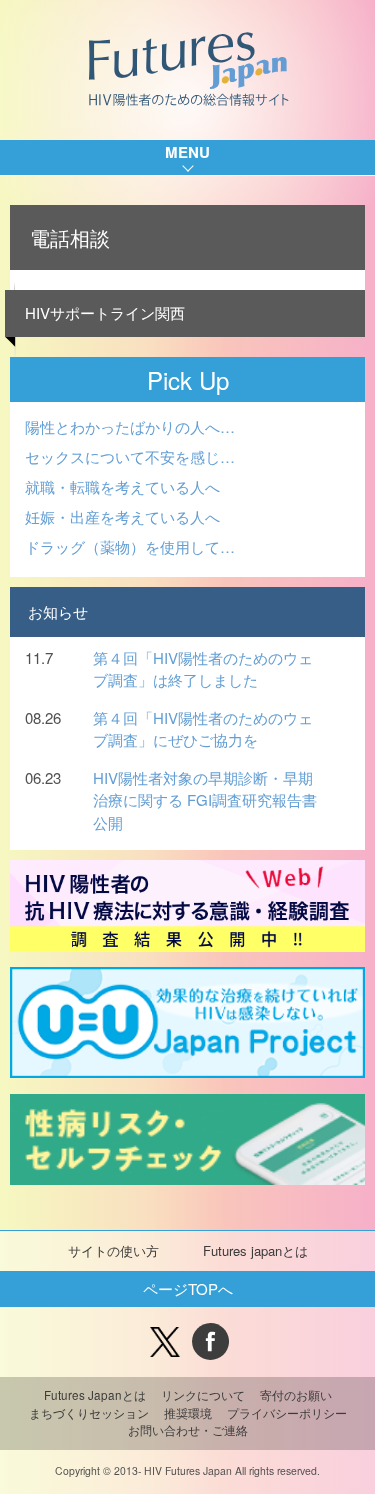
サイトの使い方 (113, 1250)
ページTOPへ (188, 1288)
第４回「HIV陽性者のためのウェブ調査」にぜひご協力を (203, 729)
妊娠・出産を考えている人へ (122, 516)
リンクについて (203, 1395)
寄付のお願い (296, 1395)
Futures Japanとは (95, 1395)
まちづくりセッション (89, 1413)
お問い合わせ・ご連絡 (188, 1430)
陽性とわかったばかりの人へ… (130, 426)
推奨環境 (188, 1413)
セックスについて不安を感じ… (130, 456)
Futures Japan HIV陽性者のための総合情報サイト (187, 70)
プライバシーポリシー (287, 1413)
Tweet (165, 1341)
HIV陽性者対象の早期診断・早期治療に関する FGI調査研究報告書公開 (205, 800)
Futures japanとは (255, 1250)
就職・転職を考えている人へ (122, 486)
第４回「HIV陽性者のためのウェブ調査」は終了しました (203, 669)
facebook (210, 1341)
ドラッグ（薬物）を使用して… (130, 546)
